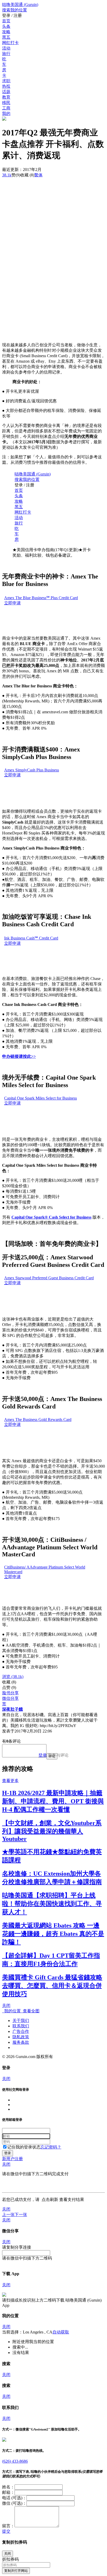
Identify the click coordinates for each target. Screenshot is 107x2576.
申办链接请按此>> (19, 1056)
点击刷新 (50, 2199)
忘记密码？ (51, 2147)
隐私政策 (21, 2037)
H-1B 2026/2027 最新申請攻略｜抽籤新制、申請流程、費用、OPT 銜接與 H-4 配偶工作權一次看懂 (53, 1801)
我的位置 (11, 2011)
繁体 (38, 175)
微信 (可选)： (14, 2503)
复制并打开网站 (16, 2571)
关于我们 (21, 2021)
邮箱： (8, 2492)
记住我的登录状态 (24, 2147)
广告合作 (21, 2031)
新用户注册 (12, 2159)
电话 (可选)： (14, 2498)
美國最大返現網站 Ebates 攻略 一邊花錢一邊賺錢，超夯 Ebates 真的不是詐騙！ (53, 1934)
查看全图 (30, 2011)
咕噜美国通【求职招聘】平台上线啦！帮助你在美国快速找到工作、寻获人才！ (52, 1904)
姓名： (8, 2487)
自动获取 (61, 2332)
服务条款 (21, 2042)
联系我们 (21, 2026)
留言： (8, 2526)
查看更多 (10, 1781)
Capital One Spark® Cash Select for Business (51, 1217)
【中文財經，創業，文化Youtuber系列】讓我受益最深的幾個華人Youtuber (52, 1831)
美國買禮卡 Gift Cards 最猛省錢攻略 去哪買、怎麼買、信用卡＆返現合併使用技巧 (52, 1986)
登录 (43, 1755)
